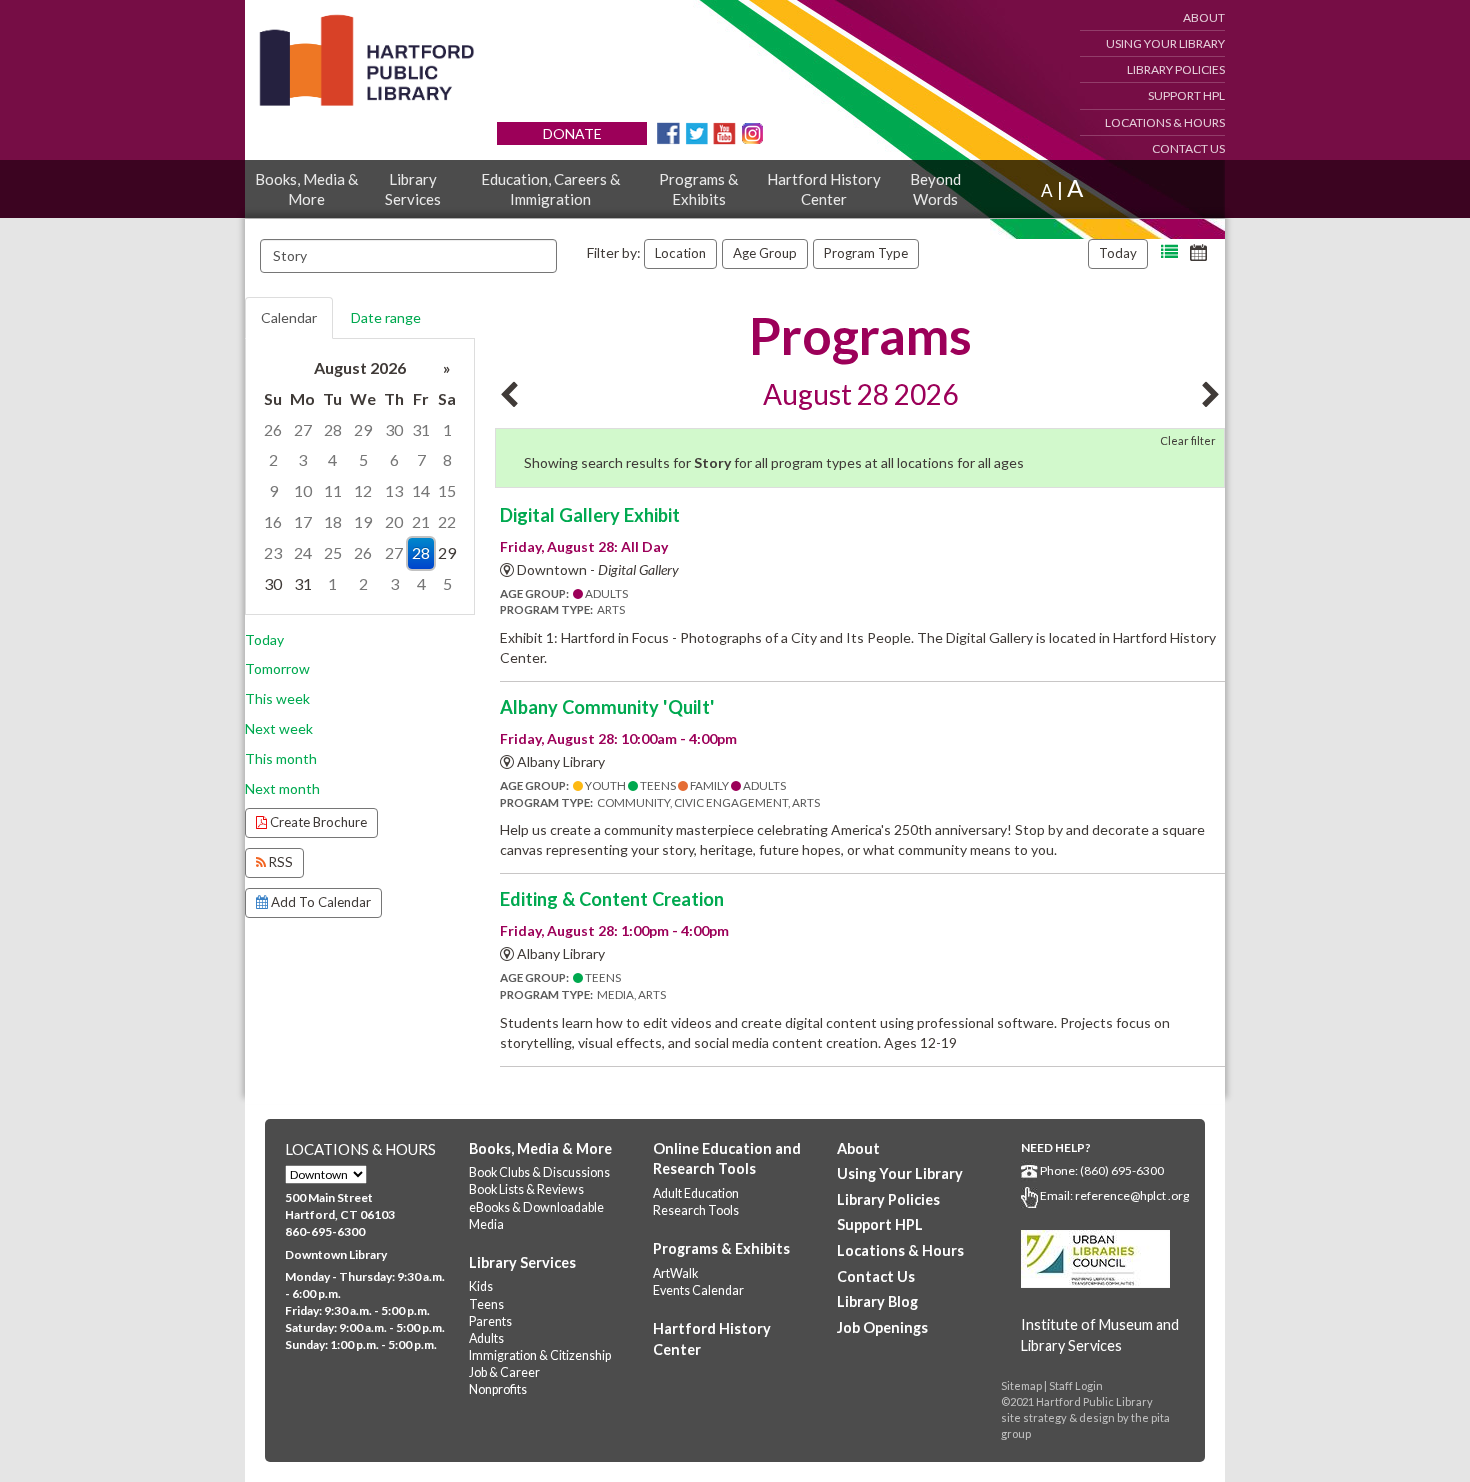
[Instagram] (752, 131)
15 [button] (447, 490)
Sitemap (1021, 1385)
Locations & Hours (1165, 122)
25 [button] (333, 552)
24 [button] (303, 552)
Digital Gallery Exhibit (590, 515)
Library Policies (1176, 69)
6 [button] (394, 459)
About (1204, 17)
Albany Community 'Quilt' (607, 707)
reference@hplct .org (1132, 1195)
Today (1118, 253)
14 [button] (421, 490)
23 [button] (273, 552)
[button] (1169, 252)
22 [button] (447, 521)
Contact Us (1188, 148)
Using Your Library (1165, 43)
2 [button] (273, 459)
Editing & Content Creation (612, 899)
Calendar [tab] (289, 317)
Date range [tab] (386, 317)
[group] (360, 476)
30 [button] (394, 429)
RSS (279, 862)
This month (281, 758)
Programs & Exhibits (698, 189)
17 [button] (303, 521)
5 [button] (363, 459)
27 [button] (303, 429)
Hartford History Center (824, 189)
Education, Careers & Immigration (550, 189)
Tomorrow (277, 668)
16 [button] (273, 521)
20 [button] (394, 521)
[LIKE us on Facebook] (668, 131)
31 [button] (421, 429)
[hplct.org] (366, 60)
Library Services (413, 189)
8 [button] (447, 459)
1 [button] (447, 429)
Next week (279, 728)
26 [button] (273, 429)
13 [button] (394, 490)
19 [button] (363, 521)
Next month (282, 788)
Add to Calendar (319, 902)
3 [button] (302, 459)
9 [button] (273, 490)
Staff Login (1076, 1385)
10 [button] (303, 490)
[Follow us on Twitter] (696, 131)
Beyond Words (935, 189)
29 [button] (363, 429)
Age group (765, 253)
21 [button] (421, 521)
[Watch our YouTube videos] (724, 131)
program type (866, 253)
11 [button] (333, 490)
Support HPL (1186, 95)
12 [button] (363, 490)
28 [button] (333, 429)
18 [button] (333, 521)
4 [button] (332, 459)
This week (277, 698)
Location (680, 253)
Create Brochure (317, 822)
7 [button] (421, 459)
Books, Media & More (306, 189)
